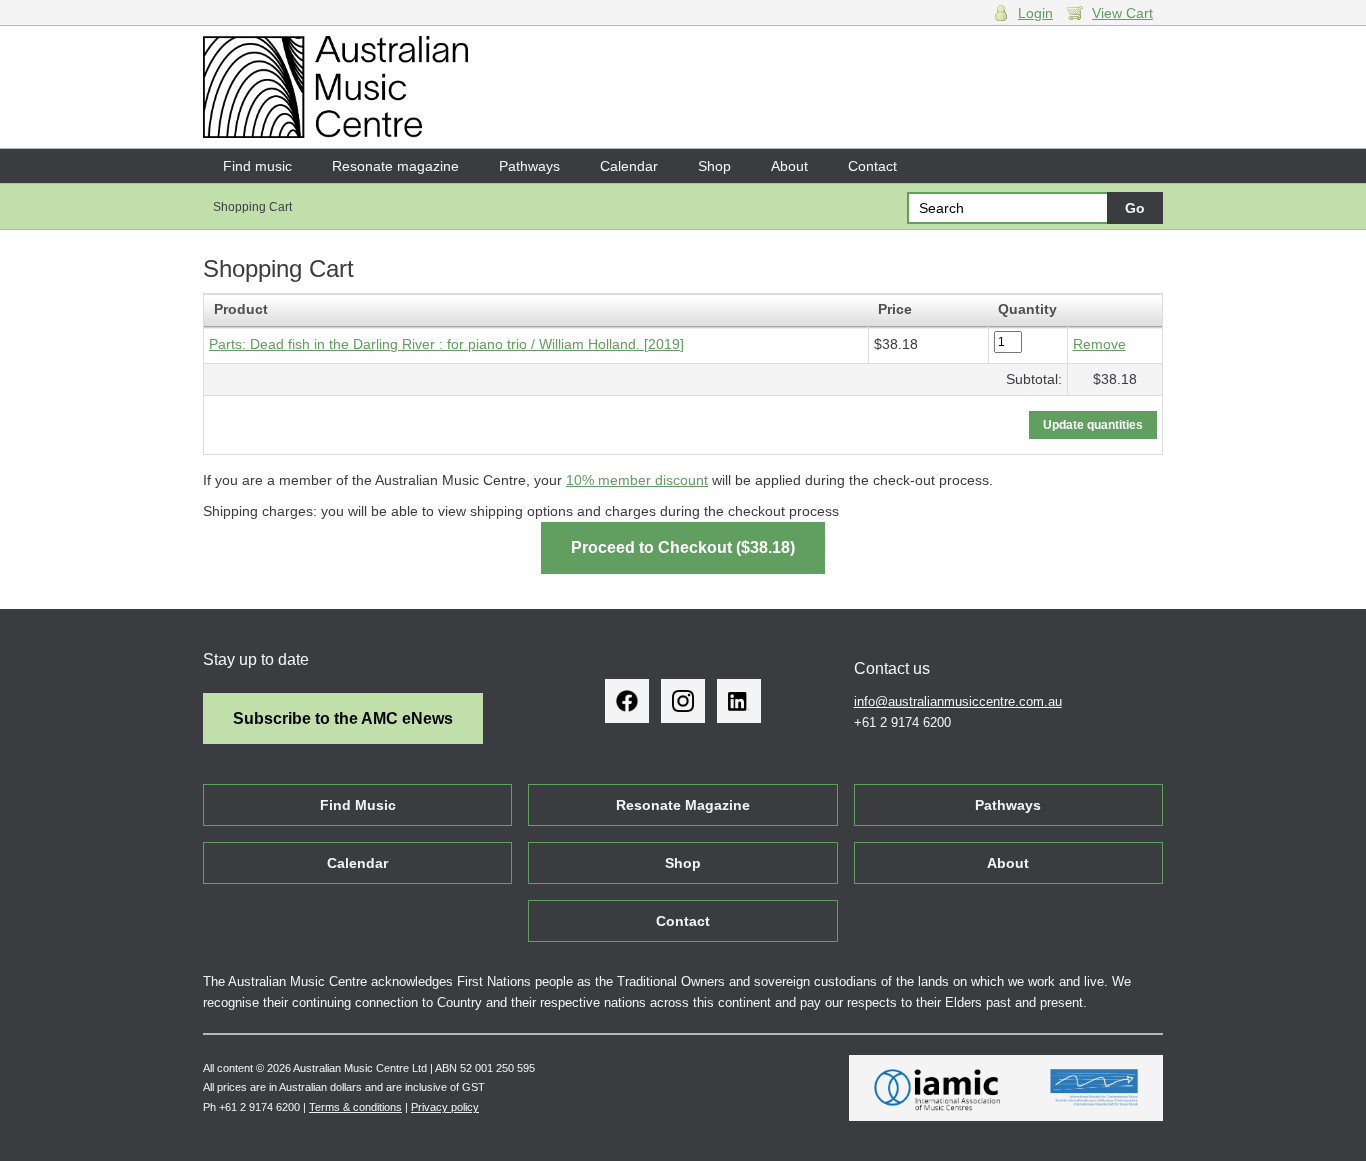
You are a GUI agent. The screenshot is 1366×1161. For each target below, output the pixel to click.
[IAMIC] (937, 1088)
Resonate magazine (395, 166)
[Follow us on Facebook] (627, 701)
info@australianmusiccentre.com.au (958, 701)
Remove (1099, 344)
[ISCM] (1094, 1088)
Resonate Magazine (683, 805)
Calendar (629, 166)
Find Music (358, 805)
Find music (257, 166)
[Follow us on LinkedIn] (739, 701)
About (789, 166)
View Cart (1122, 13)
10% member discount (637, 480)
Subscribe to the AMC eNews (343, 718)
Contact (872, 166)
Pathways (529, 166)
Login (1035, 13)
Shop (714, 166)
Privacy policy (445, 1107)
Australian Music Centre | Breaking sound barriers (335, 87)
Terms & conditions (355, 1107)
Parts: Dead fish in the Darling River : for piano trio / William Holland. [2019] (446, 344)
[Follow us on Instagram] (683, 701)
